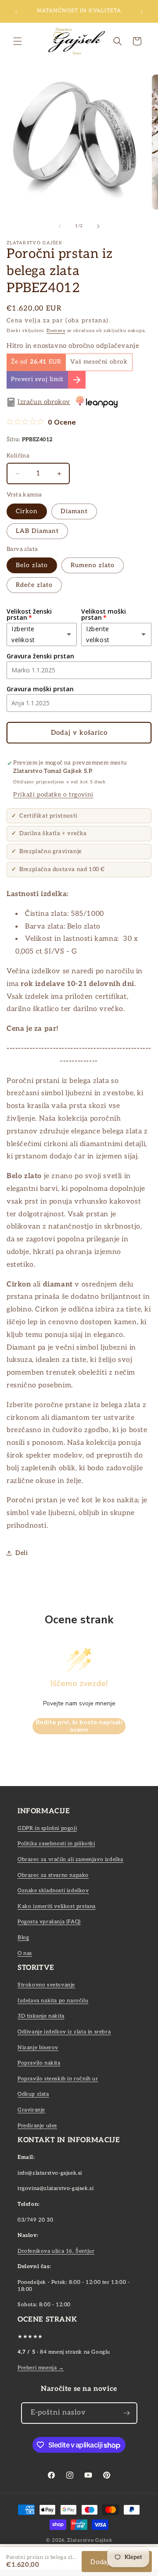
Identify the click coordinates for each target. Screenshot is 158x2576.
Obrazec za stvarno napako (53, 1875)
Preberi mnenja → (41, 2368)
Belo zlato (32, 565)
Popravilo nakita (39, 2063)
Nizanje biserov (38, 2048)
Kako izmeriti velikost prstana (57, 1906)
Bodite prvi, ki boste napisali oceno (79, 1726)
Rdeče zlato (34, 585)
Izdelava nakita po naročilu (53, 2001)
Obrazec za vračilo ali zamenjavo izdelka (70, 1860)
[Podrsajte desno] (98, 226)
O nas (25, 1953)
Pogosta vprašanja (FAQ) (49, 1922)
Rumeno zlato (93, 565)
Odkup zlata (33, 2094)
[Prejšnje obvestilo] (16, 11)
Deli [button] (22, 1553)
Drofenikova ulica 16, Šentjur (56, 2251)
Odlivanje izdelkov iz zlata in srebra (64, 2032)
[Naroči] (127, 2413)
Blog (23, 1938)
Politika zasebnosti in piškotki (56, 1844)
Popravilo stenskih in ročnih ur (58, 2079)
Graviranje (31, 2110)
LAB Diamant (37, 531)
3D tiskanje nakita (41, 2016)
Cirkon (27, 511)
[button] (18, 41)
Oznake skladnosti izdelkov (53, 1891)
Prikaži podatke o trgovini (53, 795)
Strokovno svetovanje (46, 1985)
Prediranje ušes (37, 2126)
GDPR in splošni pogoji (47, 1828)
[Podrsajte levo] (60, 226)
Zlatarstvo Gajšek (90, 2540)
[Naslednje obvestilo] (142, 11)
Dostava (56, 331)
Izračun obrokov (44, 402)
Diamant (74, 511)
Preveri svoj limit (37, 379)
